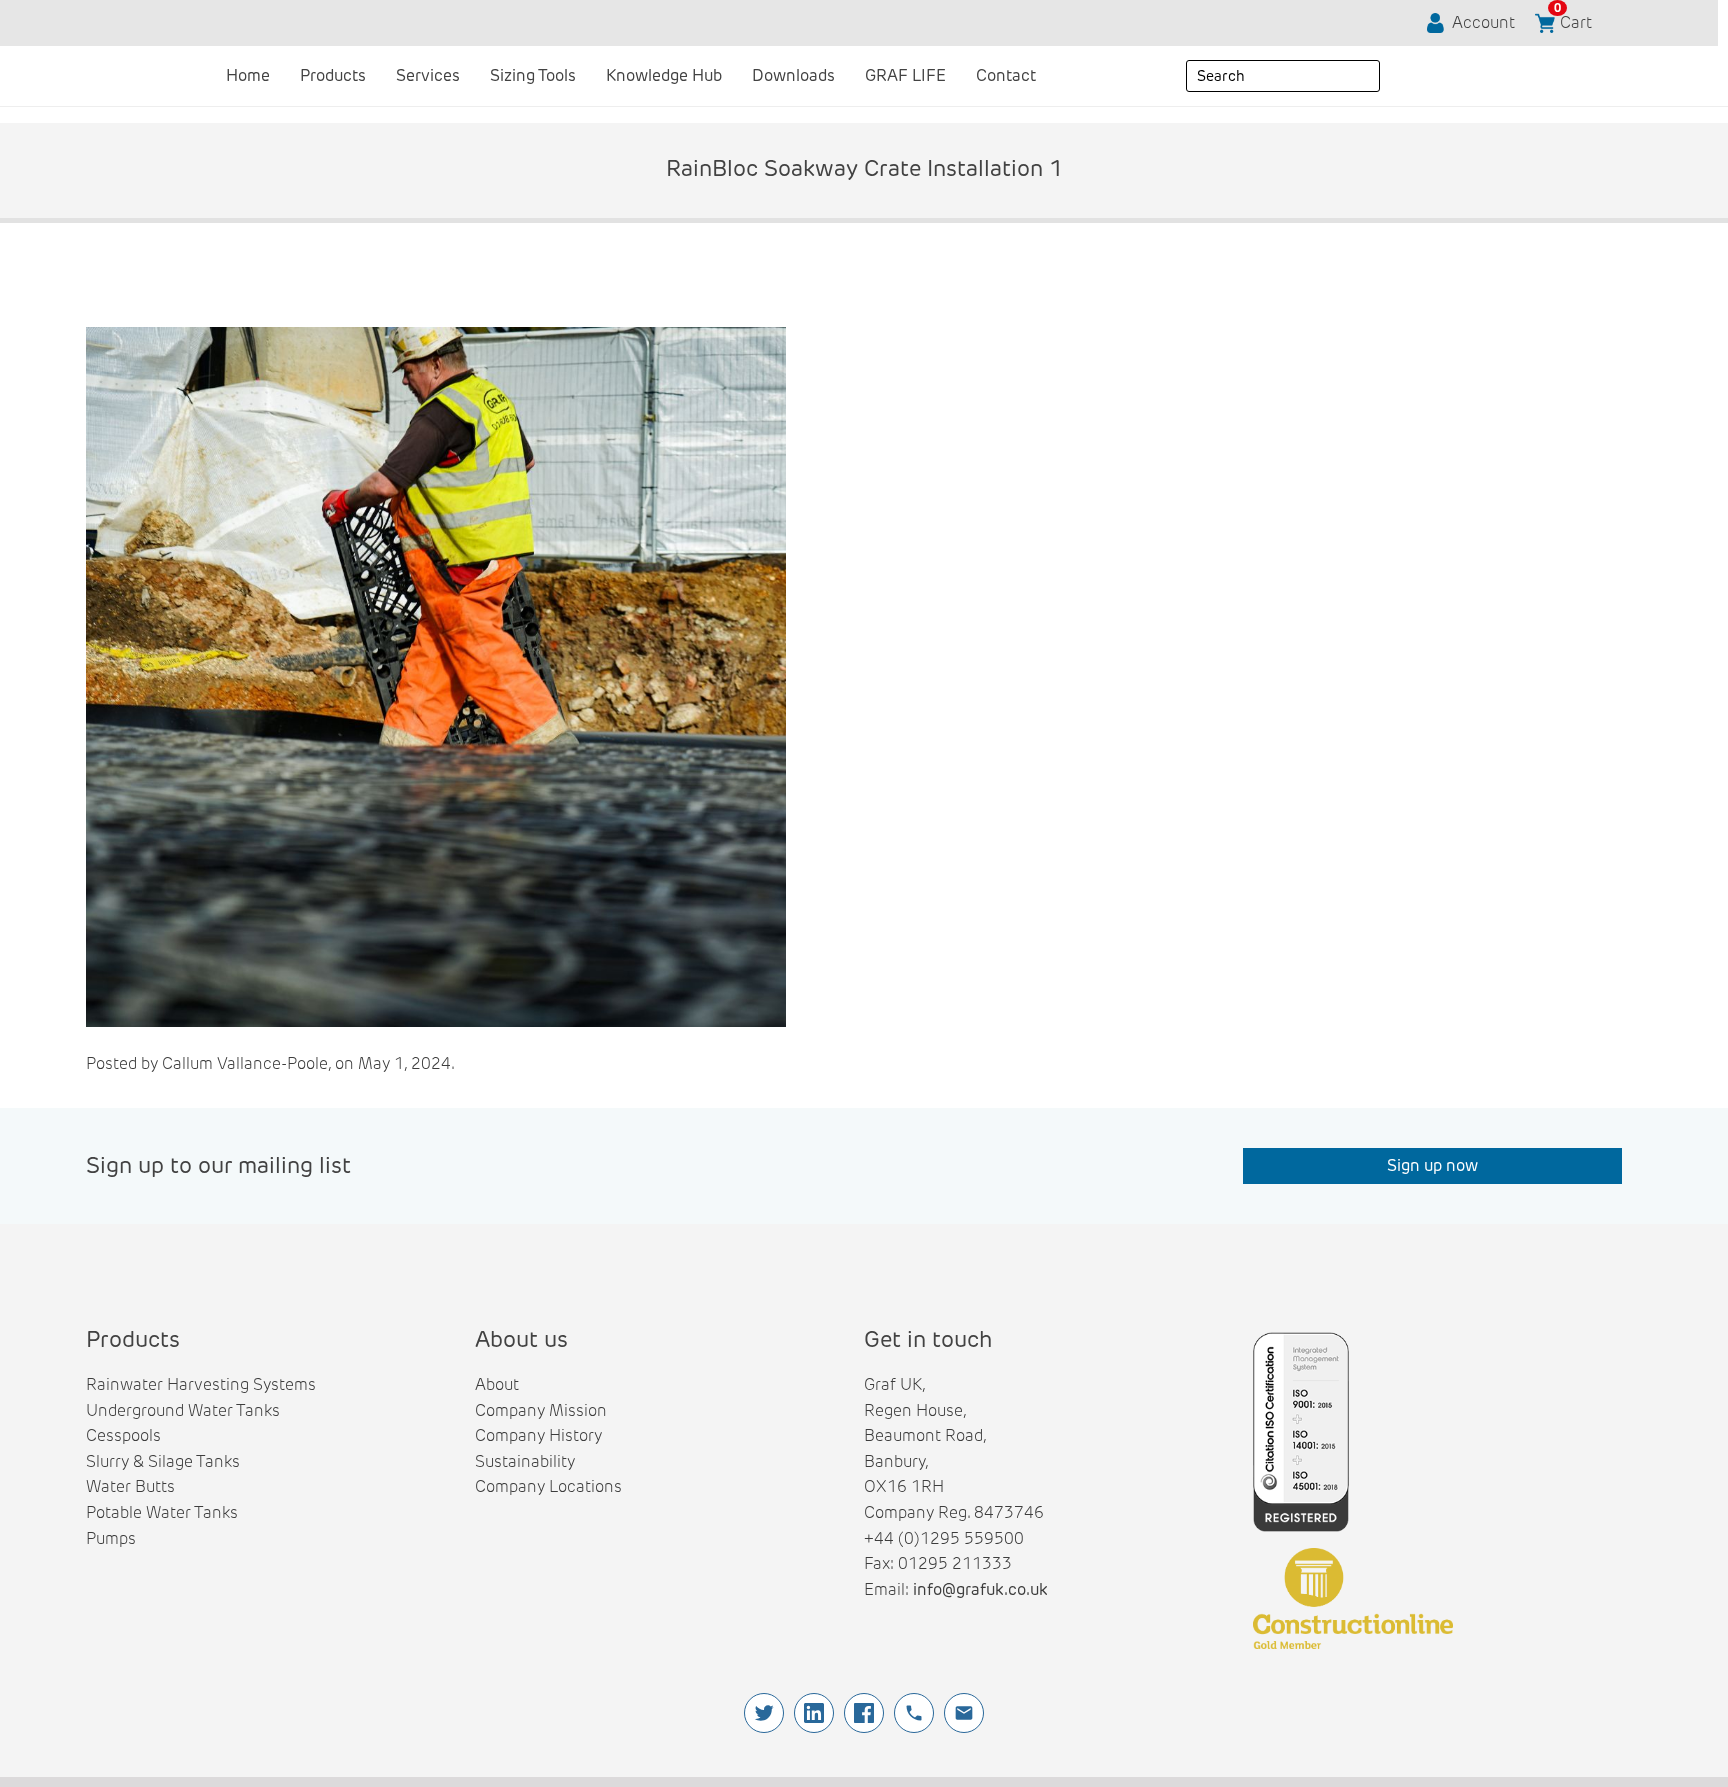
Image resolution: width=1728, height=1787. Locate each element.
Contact (1006, 75)
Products (333, 75)
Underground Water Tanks (183, 1410)
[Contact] (964, 1713)
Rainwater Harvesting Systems (201, 1384)
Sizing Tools (533, 75)
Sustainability (525, 1461)
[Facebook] (864, 1713)
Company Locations (548, 1486)
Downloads (793, 75)
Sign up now (1432, 1165)
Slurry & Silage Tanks (163, 1461)
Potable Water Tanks (162, 1512)
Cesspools (123, 1435)
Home (248, 75)
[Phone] (914, 1713)
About (497, 1384)
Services (428, 75)
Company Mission (541, 1410)
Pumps (111, 1538)
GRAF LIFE (905, 75)
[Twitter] (764, 1713)
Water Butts (130, 1486)
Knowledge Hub (664, 75)
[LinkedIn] (814, 1713)
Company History (538, 1435)
